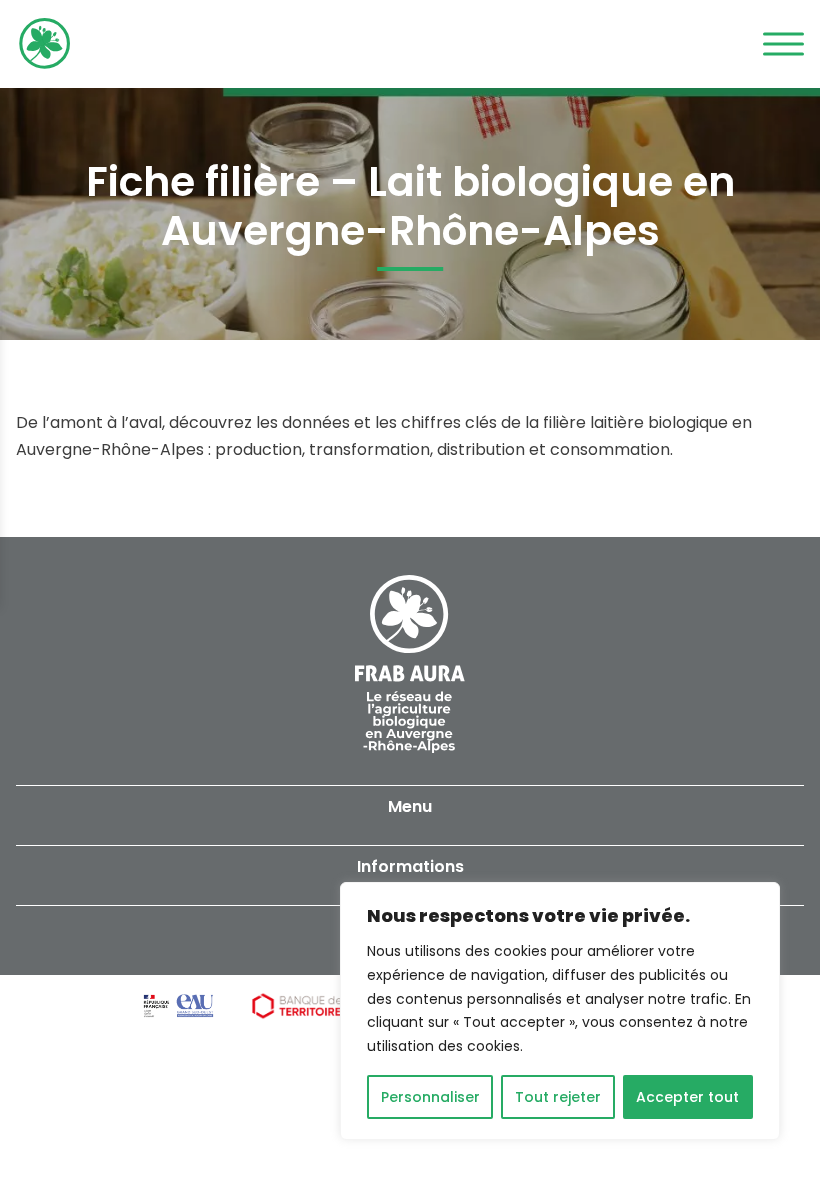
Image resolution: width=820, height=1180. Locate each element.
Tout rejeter (558, 1097)
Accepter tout (687, 1097)
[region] (560, 1011)
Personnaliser (430, 1097)
